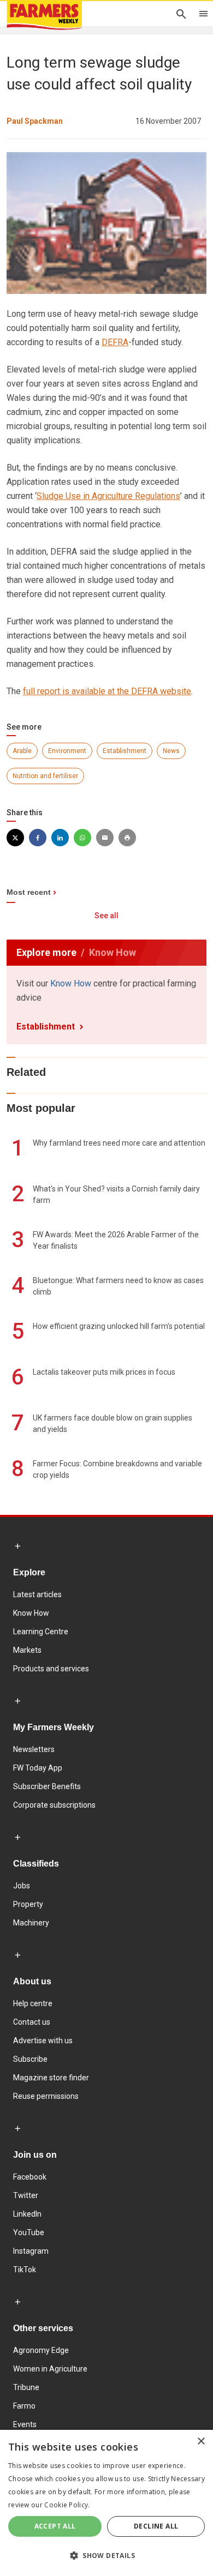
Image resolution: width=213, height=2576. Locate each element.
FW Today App (38, 1768)
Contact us (32, 2022)
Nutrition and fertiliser (45, 776)
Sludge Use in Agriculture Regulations (108, 496)
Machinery (31, 1923)
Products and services (51, 1669)
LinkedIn (27, 2214)
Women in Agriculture (50, 2369)
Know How (71, 983)
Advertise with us (43, 2041)
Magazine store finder (51, 2078)
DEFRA (115, 342)
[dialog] (106, 2503)
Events (25, 2424)
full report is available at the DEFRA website (107, 691)
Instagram (31, 2251)
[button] (106, 2556)
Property (28, 1904)
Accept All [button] (55, 2526)
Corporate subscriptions (54, 1805)
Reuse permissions (46, 2096)
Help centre (33, 2003)
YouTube (29, 2232)
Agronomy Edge (41, 2350)
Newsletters (34, 1749)
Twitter (26, 2195)
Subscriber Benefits (47, 1786)
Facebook (30, 2177)
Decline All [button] (156, 2526)
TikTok (25, 2270)
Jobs (22, 1886)
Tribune (26, 2387)
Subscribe (30, 2059)
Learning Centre (41, 1632)
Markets (27, 1650)
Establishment (125, 751)
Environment (67, 751)
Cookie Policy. (67, 2505)
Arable (22, 751)
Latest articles (37, 1594)
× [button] (201, 2442)
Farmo (24, 2406)
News (171, 751)
